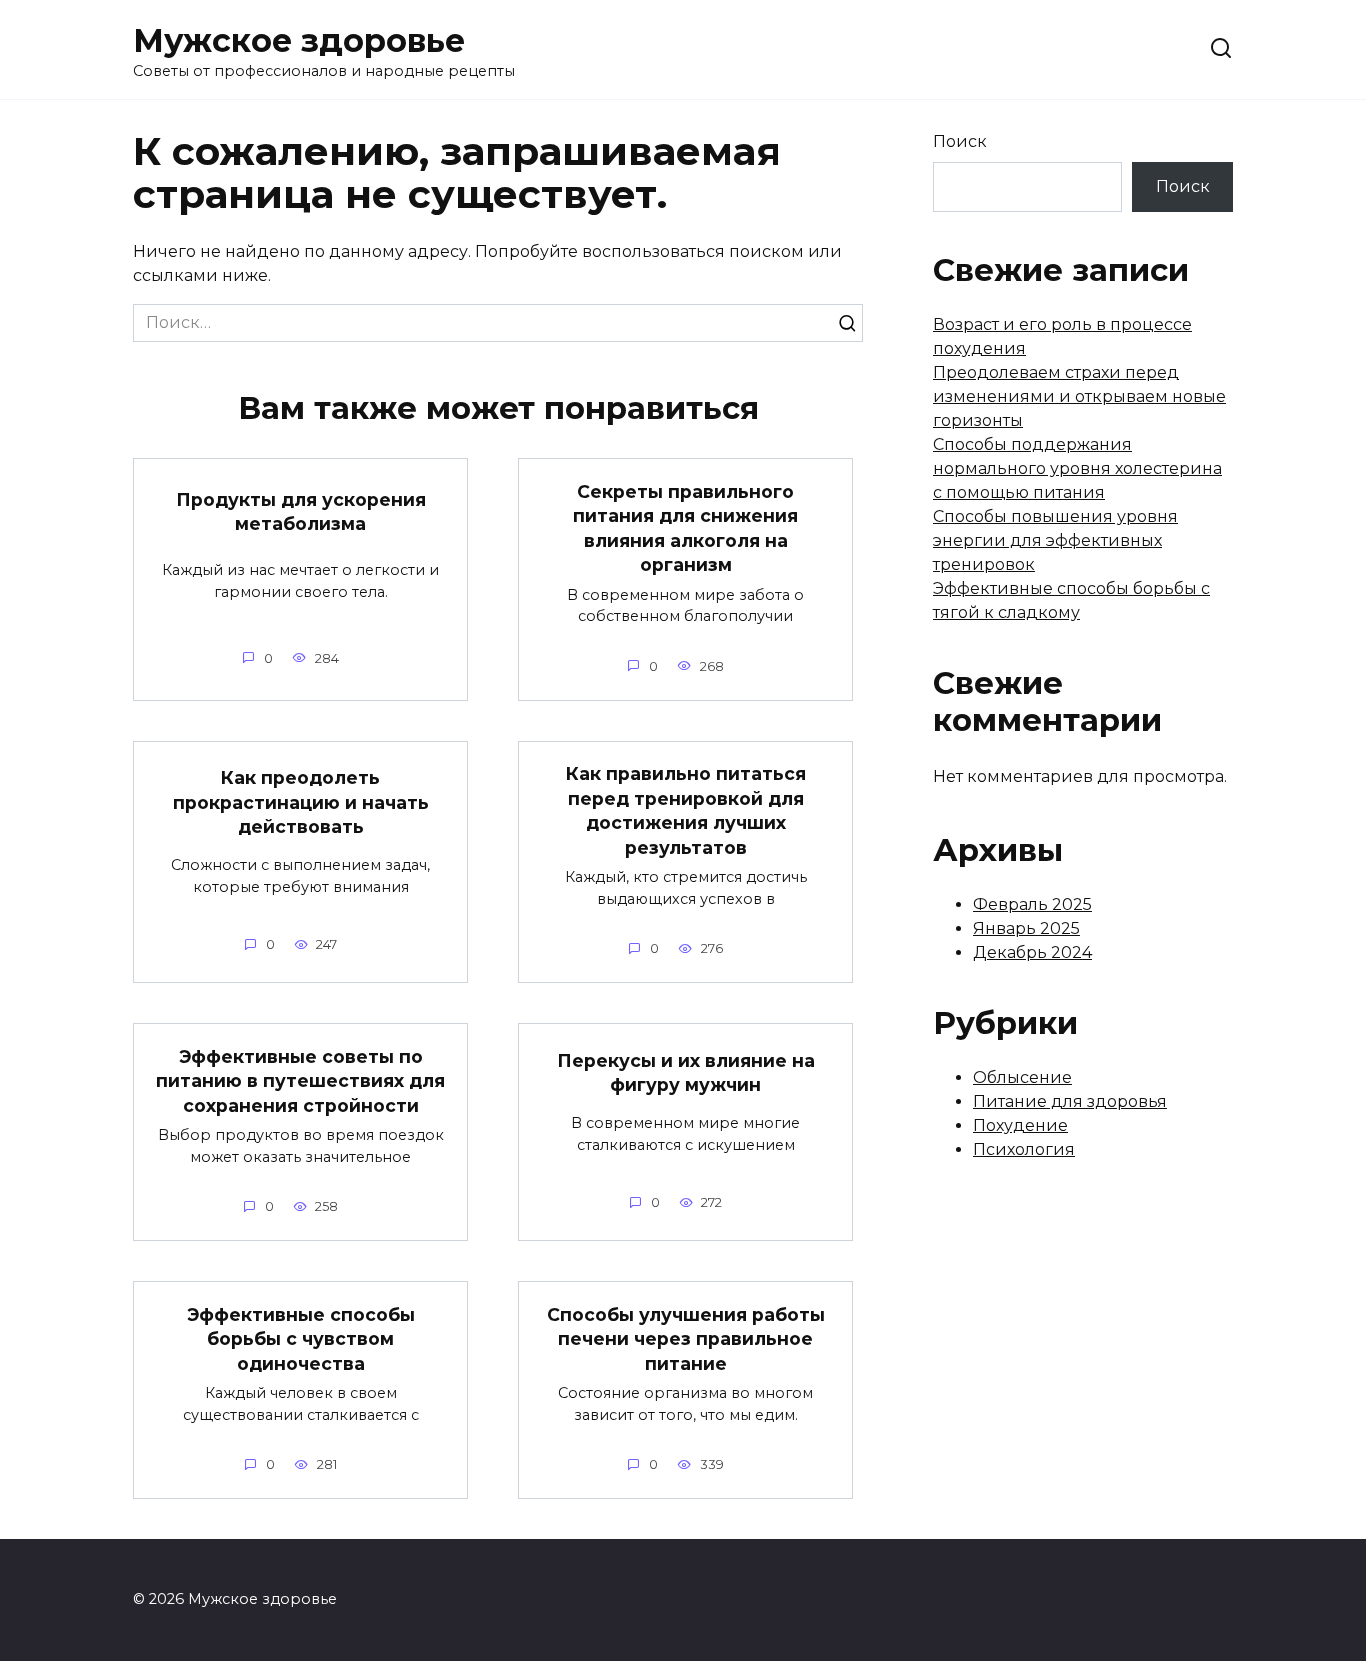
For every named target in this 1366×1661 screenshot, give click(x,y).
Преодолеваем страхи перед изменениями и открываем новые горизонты (1079, 396)
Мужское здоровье (299, 40)
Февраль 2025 (1032, 904)
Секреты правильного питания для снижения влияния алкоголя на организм (685, 527)
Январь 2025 (1026, 928)
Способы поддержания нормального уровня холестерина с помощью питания (1077, 468)
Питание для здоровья (1070, 1101)
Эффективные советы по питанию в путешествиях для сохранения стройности (300, 1080)
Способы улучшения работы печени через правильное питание (686, 1338)
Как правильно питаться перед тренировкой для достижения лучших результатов (686, 810)
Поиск (960, 141)
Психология (1024, 1149)
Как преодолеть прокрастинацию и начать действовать (301, 802)
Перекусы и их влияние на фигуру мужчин (686, 1073)
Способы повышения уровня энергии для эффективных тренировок (1055, 540)
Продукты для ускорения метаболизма (301, 511)
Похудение (1020, 1125)
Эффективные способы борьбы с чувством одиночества (301, 1338)
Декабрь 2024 (1032, 952)
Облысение (1022, 1077)
